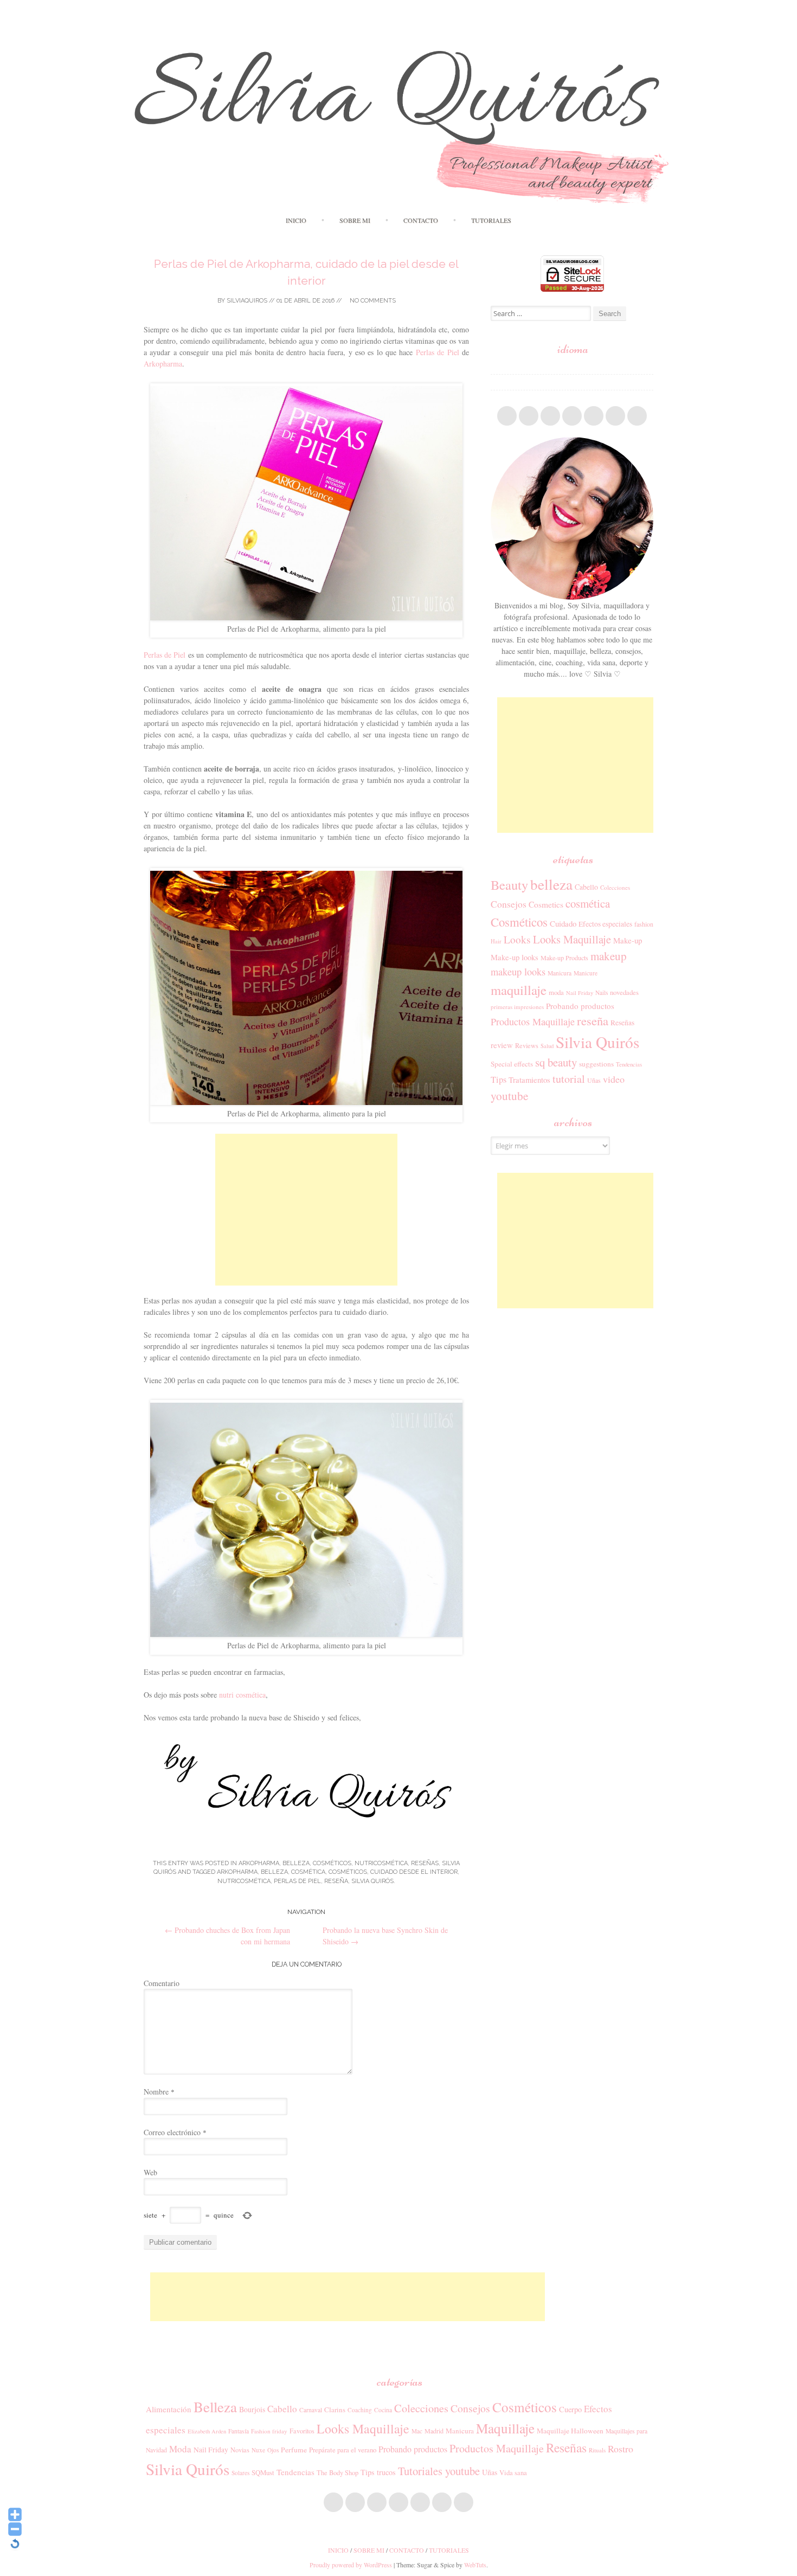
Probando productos (580, 1006)
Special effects (512, 1064)
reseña (336, 1881)
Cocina (383, 2410)
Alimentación (169, 2409)
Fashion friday (269, 2431)
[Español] (496, 367)
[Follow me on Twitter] (529, 416)
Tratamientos (529, 1080)
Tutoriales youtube (439, 2471)
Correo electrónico (175, 2132)
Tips (499, 1080)
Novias (240, 2450)
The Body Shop (338, 2472)
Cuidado (563, 923)
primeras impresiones (517, 1007)
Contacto (421, 220)
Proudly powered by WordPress (351, 2565)
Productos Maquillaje (533, 1022)
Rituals (597, 2450)
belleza (274, 1872)
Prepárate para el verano (343, 2450)
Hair (496, 941)
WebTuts (475, 2565)
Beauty (509, 885)
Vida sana (513, 2473)
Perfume (294, 2450)
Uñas (594, 1080)
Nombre (159, 2092)
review (502, 1045)
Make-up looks (515, 957)
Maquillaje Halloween (570, 2431)
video (614, 1079)
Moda (180, 2449)
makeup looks (518, 972)
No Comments (372, 301)
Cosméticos (332, 1863)
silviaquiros (247, 301)
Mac (417, 2431)
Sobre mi (355, 220)
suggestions (596, 1064)
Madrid (434, 2431)
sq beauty (556, 1062)
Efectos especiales (605, 924)
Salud (547, 1046)
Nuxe (258, 2450)
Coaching (360, 2410)
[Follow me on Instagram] (594, 416)
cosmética (308, 1872)
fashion (644, 924)
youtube (509, 1096)
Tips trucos (378, 2472)
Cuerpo (570, 2409)
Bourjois (252, 2409)
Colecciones (615, 887)
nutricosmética (381, 1863)
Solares (240, 2473)
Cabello (586, 887)
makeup (609, 956)
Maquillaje (505, 2428)
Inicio (296, 220)
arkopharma (237, 1872)
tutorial (569, 1079)
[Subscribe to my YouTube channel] (615, 416)
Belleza (296, 1863)
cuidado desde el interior (414, 1872)
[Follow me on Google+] (550, 416)
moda (556, 992)
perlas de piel (297, 1881)
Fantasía (239, 2431)
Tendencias (629, 1064)
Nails (602, 993)
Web (150, 2172)
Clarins (335, 2410)
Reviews (527, 1045)
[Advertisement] (306, 1210)
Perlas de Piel (438, 352)
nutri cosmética (242, 1695)
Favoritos (302, 2431)
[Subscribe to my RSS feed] (637, 416)
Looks (517, 939)
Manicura (560, 973)
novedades (624, 992)
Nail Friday (580, 993)
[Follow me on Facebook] (507, 416)
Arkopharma (163, 364)
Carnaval (311, 2410)
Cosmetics (546, 904)
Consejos (509, 904)
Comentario (162, 1983)
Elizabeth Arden (207, 2431)
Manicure (586, 973)
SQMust (263, 2472)
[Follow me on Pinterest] (572, 416)
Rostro (621, 2449)
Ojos (273, 2450)
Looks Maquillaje (572, 939)
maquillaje (519, 990)
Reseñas (425, 1863)
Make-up (628, 940)
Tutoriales (491, 220)
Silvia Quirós (372, 1881)
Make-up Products (564, 958)
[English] (496, 382)
